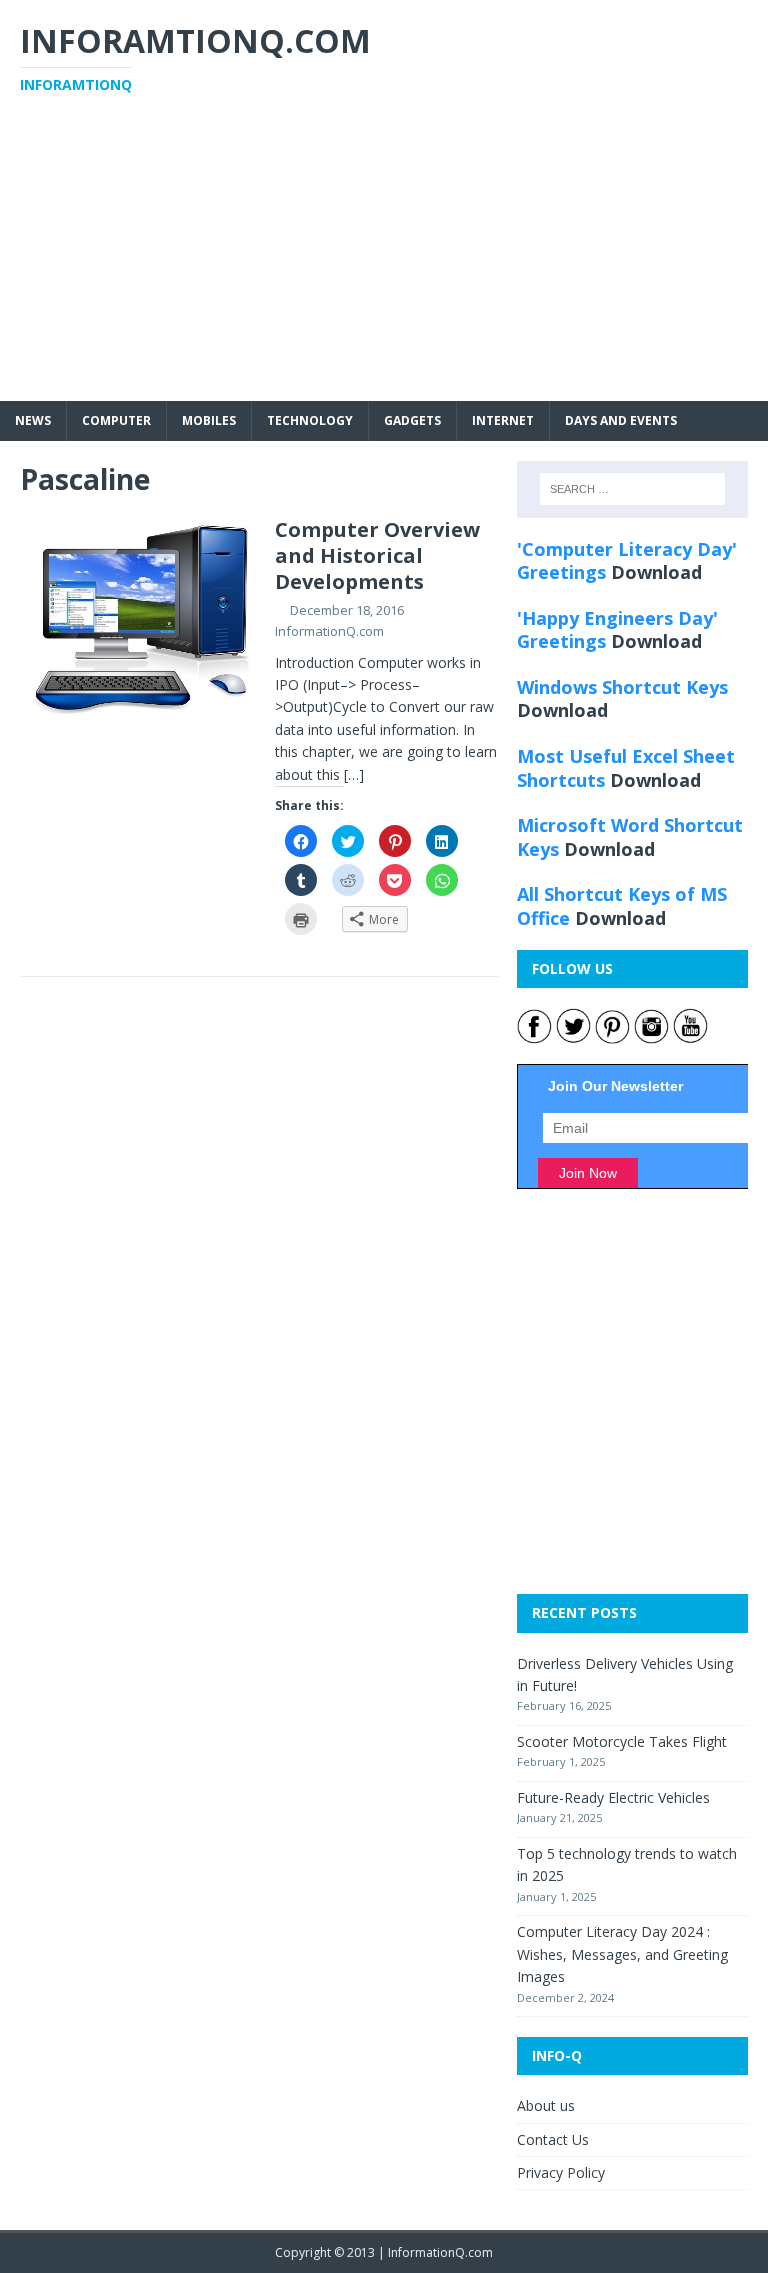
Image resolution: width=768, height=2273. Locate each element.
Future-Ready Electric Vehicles (613, 1797)
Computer (116, 420)
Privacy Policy (561, 2172)
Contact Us (553, 2139)
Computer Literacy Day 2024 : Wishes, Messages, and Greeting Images (622, 1954)
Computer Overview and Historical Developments (377, 555)
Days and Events (621, 420)
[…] (354, 774)
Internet (503, 420)
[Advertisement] (384, 261)
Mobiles (209, 420)
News (33, 420)
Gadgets (412, 420)
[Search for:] (632, 489)
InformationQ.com (329, 631)
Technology (310, 420)
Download (656, 572)
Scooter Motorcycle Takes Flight (622, 1741)
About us (546, 2105)
